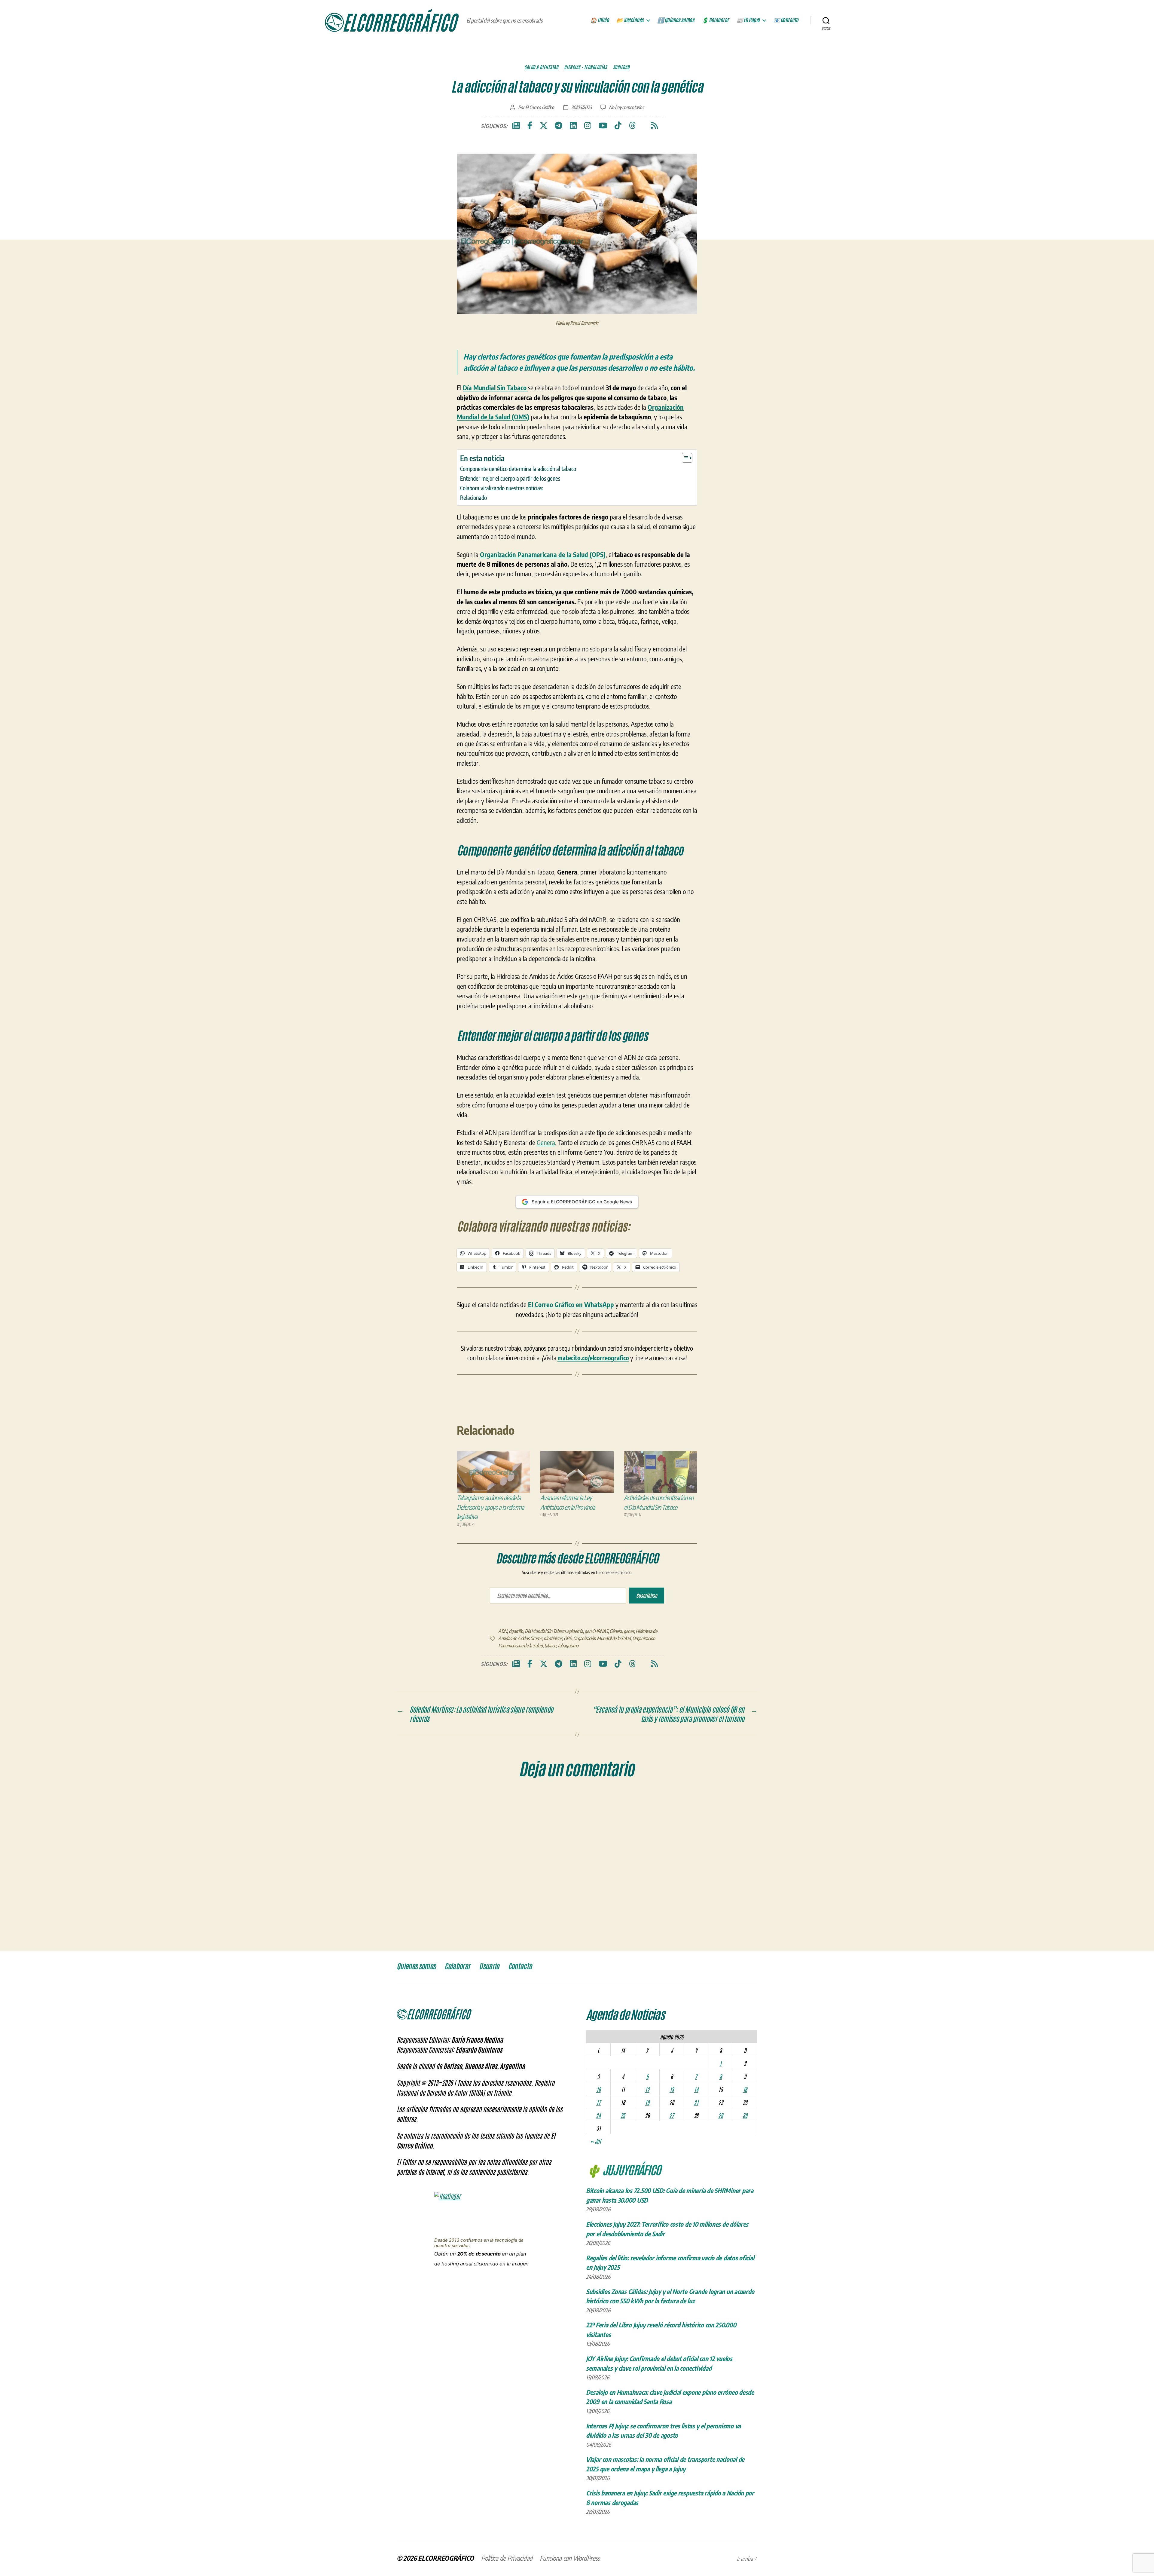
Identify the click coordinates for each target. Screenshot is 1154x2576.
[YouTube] (603, 126)
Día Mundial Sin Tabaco (545, 1631)
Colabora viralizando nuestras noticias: (502, 488)
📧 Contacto (786, 20)
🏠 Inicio (600, 20)
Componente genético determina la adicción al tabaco (518, 469)
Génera (616, 1631)
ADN (503, 1631)
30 (745, 2115)
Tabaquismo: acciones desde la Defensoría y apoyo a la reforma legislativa (490, 1507)
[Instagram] (588, 126)
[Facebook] (530, 126)
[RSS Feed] (654, 126)
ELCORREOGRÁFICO (446, 2558)
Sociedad (621, 67)
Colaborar (457, 1966)
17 (598, 2102)
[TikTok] (618, 126)
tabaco (550, 1646)
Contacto (520, 1966)
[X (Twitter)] (544, 126)
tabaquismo (568, 1646)
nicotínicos (553, 1638)
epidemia (575, 1631)
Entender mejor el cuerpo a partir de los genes (510, 478)
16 (745, 2089)
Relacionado (473, 498)
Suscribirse (647, 1595)
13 (672, 2089)
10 (598, 2089)
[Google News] (516, 126)
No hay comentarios (626, 107)
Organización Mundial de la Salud (602, 1638)
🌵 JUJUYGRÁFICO (623, 2169)
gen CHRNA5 (596, 1631)
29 (720, 2115)
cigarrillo (516, 1631)
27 (672, 2115)
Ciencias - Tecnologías (585, 67)
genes (629, 1631)
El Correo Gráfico (540, 107)
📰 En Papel (748, 20)
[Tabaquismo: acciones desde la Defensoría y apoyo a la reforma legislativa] (493, 1472)
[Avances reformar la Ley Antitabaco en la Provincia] (577, 1472)
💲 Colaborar (715, 20)
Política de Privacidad (507, 2558)
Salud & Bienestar (541, 67)
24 (598, 2115)
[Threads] (632, 126)
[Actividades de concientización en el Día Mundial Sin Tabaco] (661, 1472)
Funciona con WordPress (570, 2558)
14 (696, 2089)
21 (696, 2102)
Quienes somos (416, 1966)
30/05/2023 (581, 107)
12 (647, 2089)
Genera (546, 1142)
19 (647, 2102)
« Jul (595, 2141)
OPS (568, 1638)
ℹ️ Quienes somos (676, 20)
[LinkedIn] (573, 126)
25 (623, 2115)
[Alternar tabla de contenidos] (684, 458)
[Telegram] (559, 126)
